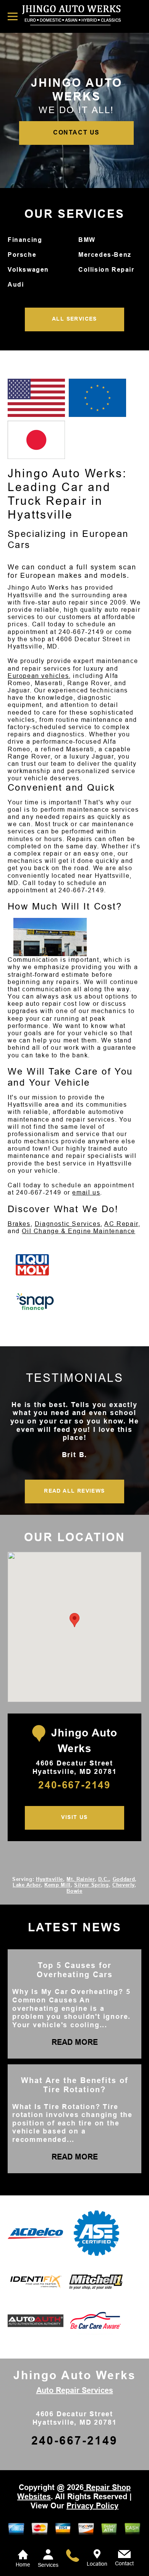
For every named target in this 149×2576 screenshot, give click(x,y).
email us (86, 1192)
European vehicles (38, 676)
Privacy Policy (92, 2506)
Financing (25, 240)
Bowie (74, 1891)
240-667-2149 (81, 632)
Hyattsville (49, 1879)
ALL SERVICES (74, 319)
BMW (87, 240)
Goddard (124, 1879)
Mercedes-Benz (105, 255)
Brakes (19, 1224)
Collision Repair (106, 270)
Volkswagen (28, 270)
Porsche (22, 255)
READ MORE (75, 2042)
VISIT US (74, 1817)
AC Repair (121, 1224)
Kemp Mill (57, 1885)
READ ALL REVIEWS (74, 1491)
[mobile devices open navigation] (13, 16)
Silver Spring (91, 1885)
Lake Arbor (27, 1885)
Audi (16, 285)
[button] (74, 1620)
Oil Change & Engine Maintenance (79, 1231)
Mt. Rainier (80, 1879)
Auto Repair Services (75, 2390)
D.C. (104, 1879)
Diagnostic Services (68, 1224)
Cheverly (123, 1885)
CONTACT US (76, 132)
